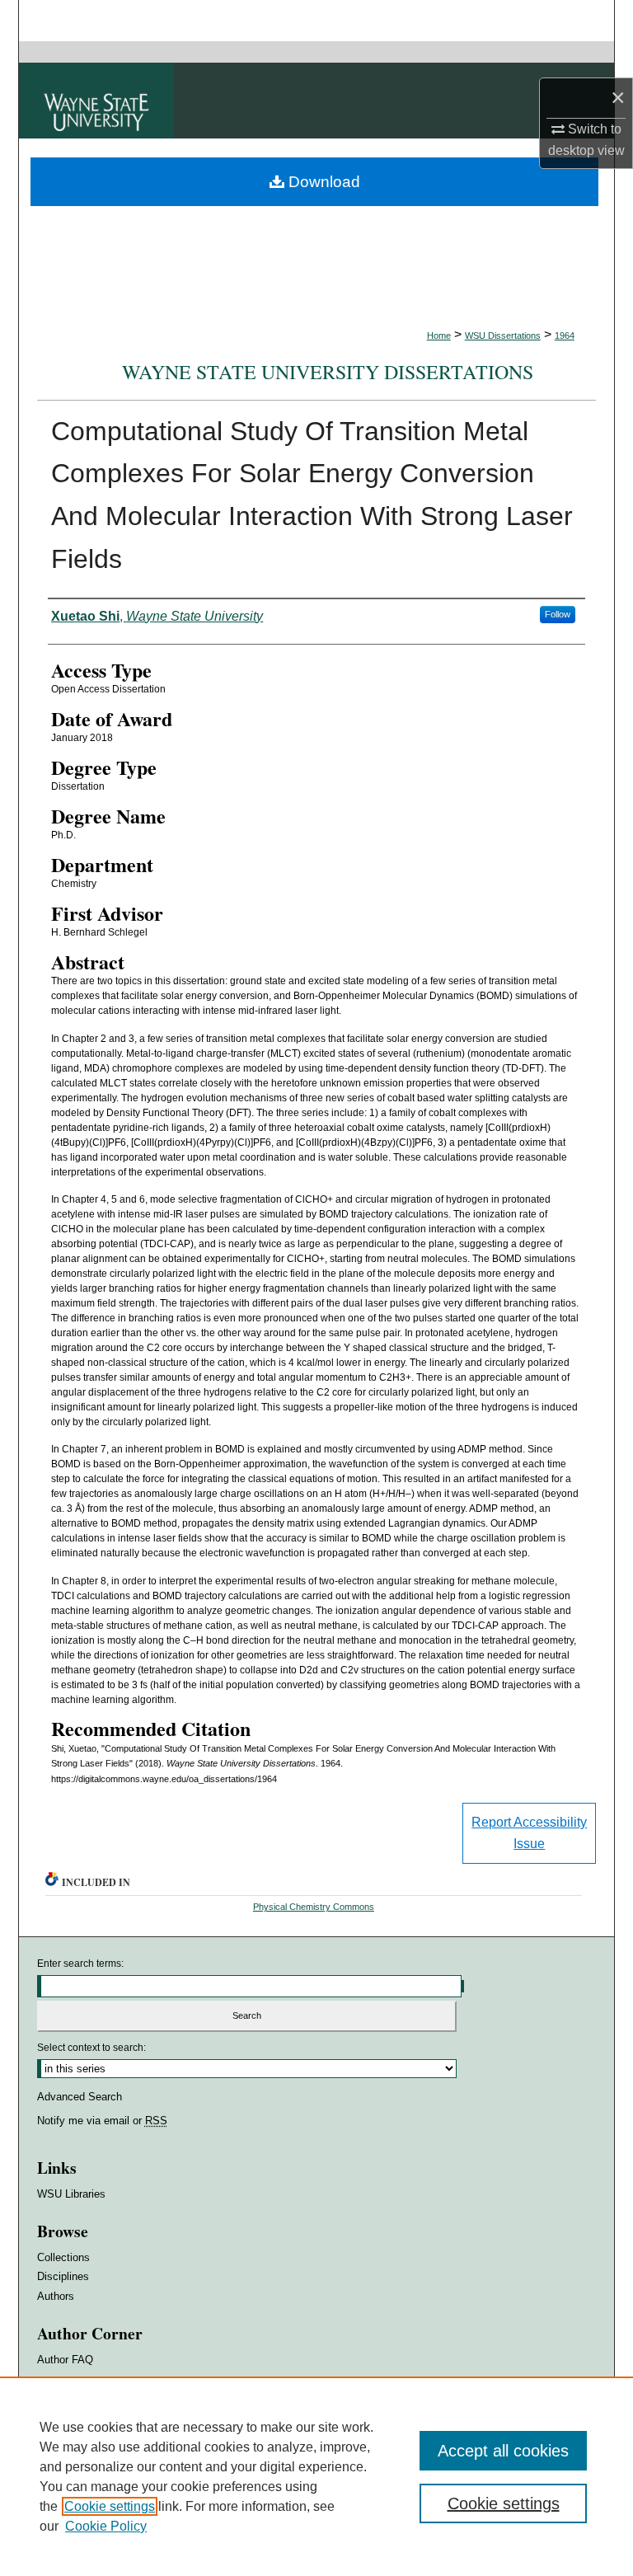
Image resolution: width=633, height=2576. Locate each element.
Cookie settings (110, 2506)
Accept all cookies (503, 2451)
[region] (316, 2476)
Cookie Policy (106, 2526)
